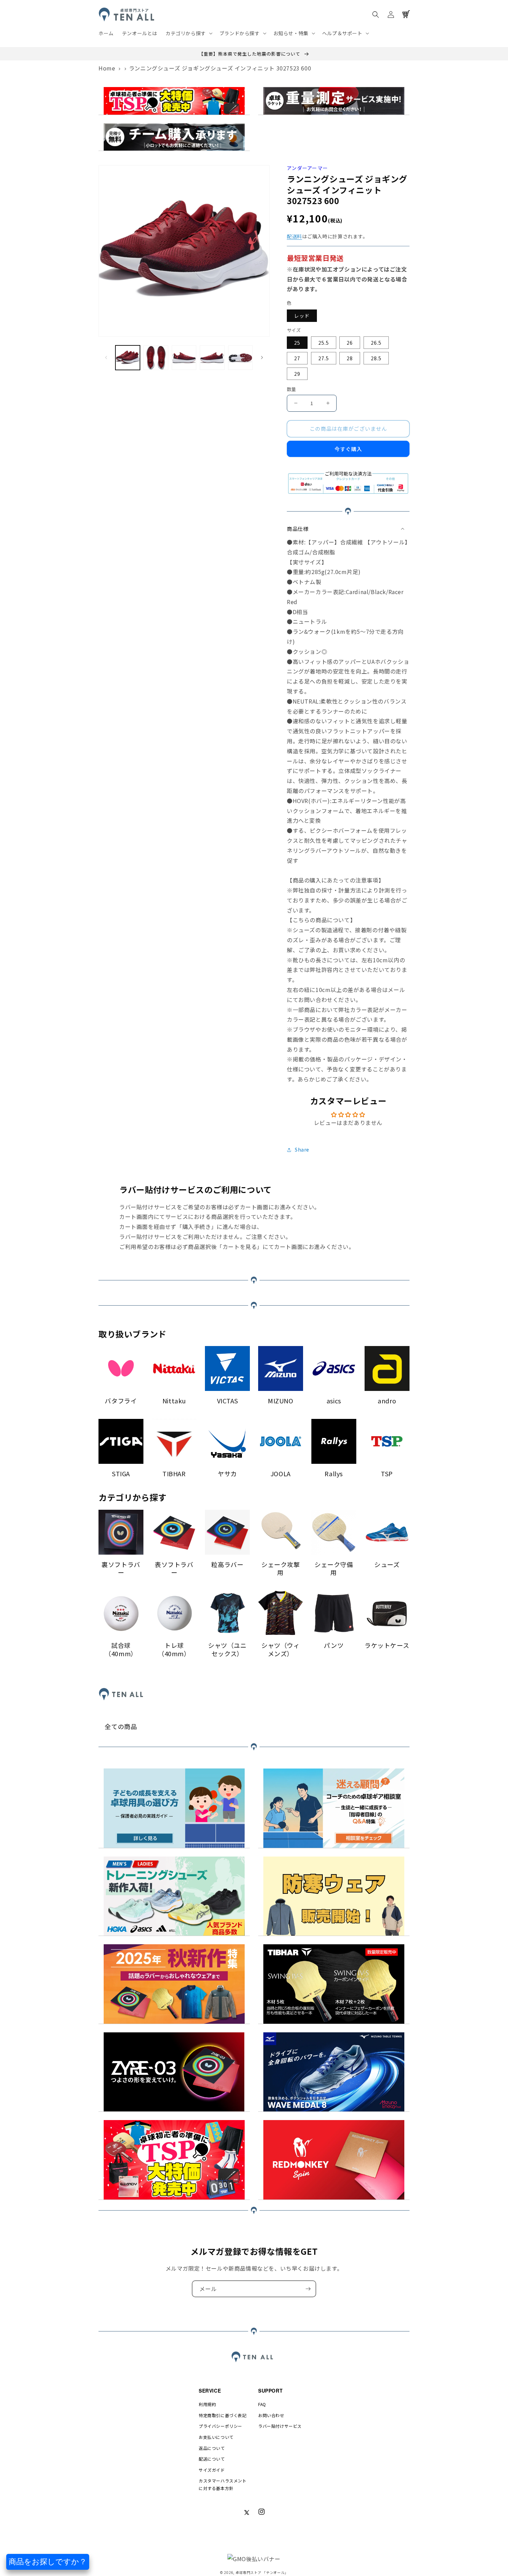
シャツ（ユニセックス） (227, 1649)
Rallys (334, 1474)
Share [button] (302, 1149)
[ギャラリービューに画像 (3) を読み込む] (184, 358)
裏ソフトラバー (121, 1569)
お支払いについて (216, 2437)
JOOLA (281, 1474)
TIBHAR (174, 1474)
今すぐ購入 (348, 449)
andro (387, 1401)
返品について (212, 2448)
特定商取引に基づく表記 (223, 2415)
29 (297, 374)
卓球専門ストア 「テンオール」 (262, 2572)
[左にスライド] (106, 357)
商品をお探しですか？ (48, 2562)
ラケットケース (387, 1645)
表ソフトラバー (174, 1569)
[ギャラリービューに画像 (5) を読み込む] (240, 358)
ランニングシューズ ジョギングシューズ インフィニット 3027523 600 (220, 68)
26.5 (376, 343)
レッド (302, 316)
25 (297, 343)
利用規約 (207, 2404)
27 (297, 358)
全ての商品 (121, 1726)
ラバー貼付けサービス (280, 2426)
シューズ (387, 1564)
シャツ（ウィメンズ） (281, 1649)
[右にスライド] (262, 357)
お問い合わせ (271, 2415)
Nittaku (174, 1401)
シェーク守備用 (334, 1569)
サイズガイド (212, 2470)
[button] (188, 33)
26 (350, 343)
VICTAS (228, 1401)
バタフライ (121, 1401)
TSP (387, 1474)
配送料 (294, 236)
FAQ (262, 2404)
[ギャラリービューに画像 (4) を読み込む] (212, 358)
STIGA (121, 1474)
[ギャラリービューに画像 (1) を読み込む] (128, 358)
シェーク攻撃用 (281, 1569)
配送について (212, 2459)
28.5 (376, 358)
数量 (291, 389)
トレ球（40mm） (174, 1649)
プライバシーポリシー (220, 2426)
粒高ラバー (227, 1564)
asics (334, 1401)
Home (107, 68)
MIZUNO (281, 1401)
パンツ (334, 1645)
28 (350, 358)
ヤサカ (227, 1474)
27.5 (324, 358)
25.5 (324, 343)
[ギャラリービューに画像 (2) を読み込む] (156, 358)
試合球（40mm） (121, 1649)
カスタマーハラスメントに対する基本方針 (223, 2484)
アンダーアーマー (307, 168)
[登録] (308, 2289)
